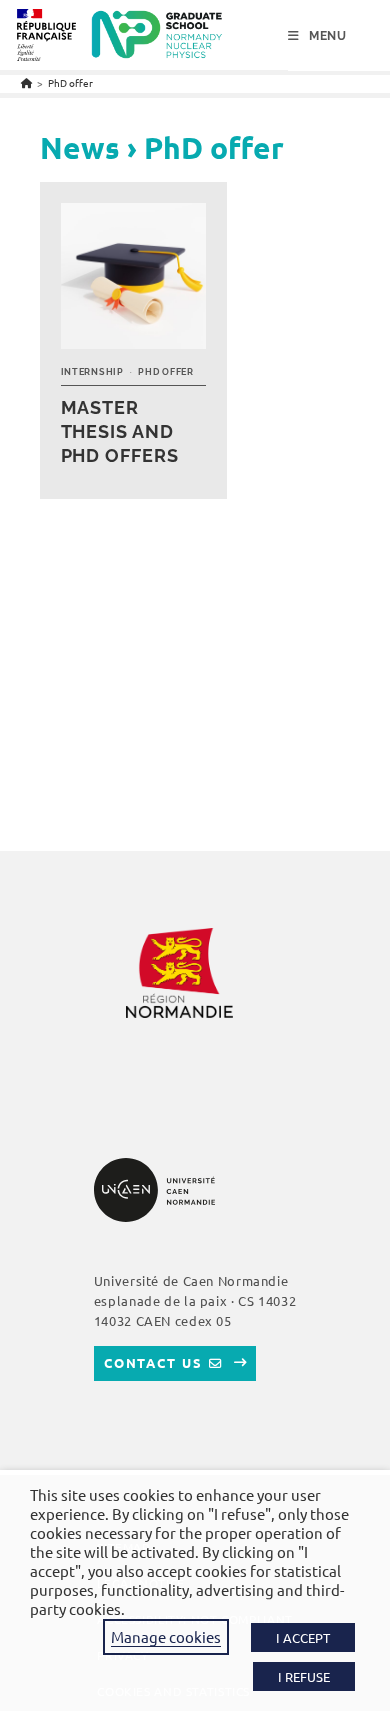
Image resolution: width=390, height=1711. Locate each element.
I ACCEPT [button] (303, 1637)
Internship (92, 372)
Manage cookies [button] (166, 1636)
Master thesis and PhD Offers (120, 431)
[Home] (26, 82)
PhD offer (70, 82)
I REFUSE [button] (304, 1676)
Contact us (153, 1362)
